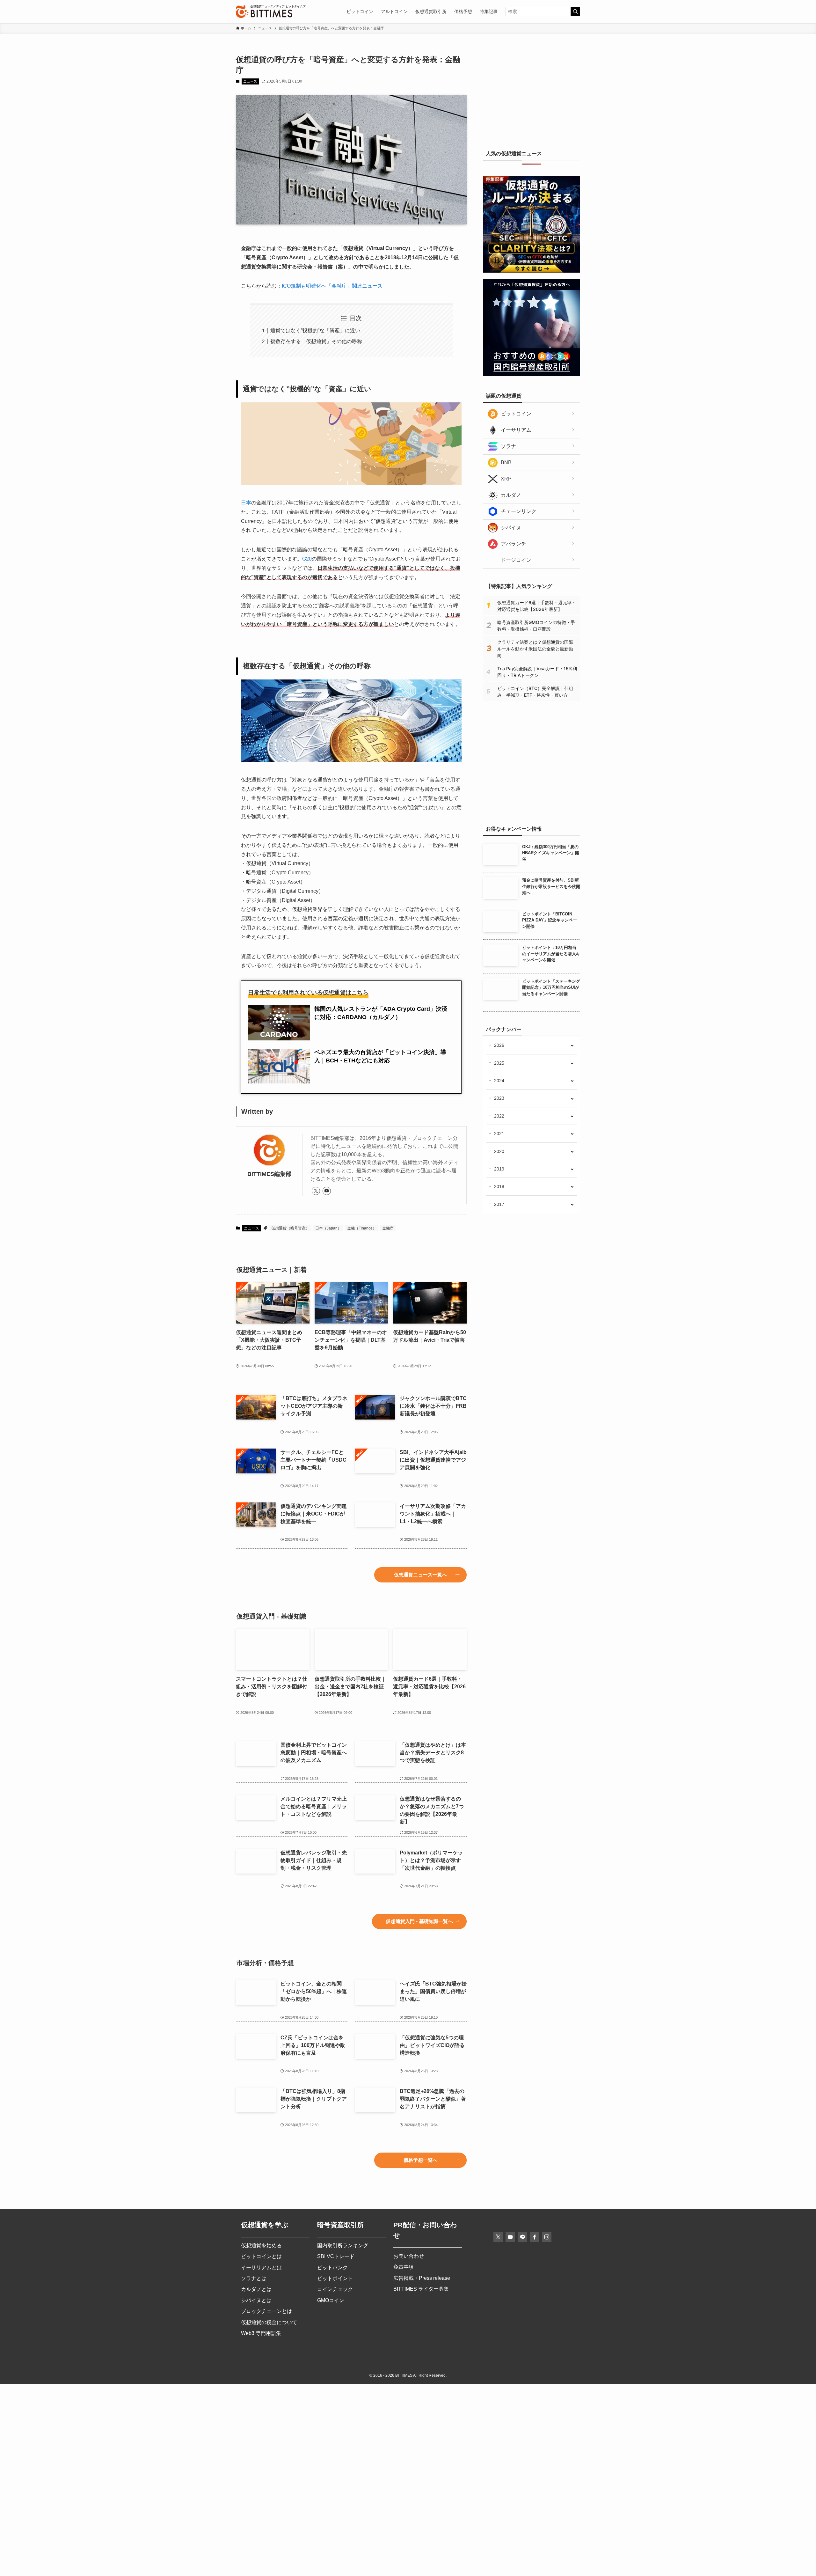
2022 (499, 1116)
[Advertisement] (532, 94)
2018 (499, 1186)
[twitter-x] (316, 1191)
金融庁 (388, 1228)
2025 (499, 1063)
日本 (246, 503)
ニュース (250, 81)
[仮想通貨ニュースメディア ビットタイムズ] (264, 11)
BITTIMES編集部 (269, 1174)
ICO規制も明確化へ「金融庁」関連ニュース (332, 286)
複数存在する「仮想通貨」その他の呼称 (316, 341)
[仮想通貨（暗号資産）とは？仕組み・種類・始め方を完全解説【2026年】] (532, 808)
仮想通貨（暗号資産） (290, 1228)
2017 (499, 1204)
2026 (499, 1045)
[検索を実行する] (575, 11)
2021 (499, 1134)
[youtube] (327, 1191)
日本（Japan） (328, 1228)
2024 (499, 1081)
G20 (307, 559)
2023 (499, 1098)
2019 (499, 1169)
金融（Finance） (362, 1228)
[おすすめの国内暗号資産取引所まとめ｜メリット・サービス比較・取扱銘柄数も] (532, 375)
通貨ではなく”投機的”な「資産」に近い (315, 330)
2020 (499, 1151)
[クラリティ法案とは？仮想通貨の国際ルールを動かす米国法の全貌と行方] (532, 271)
